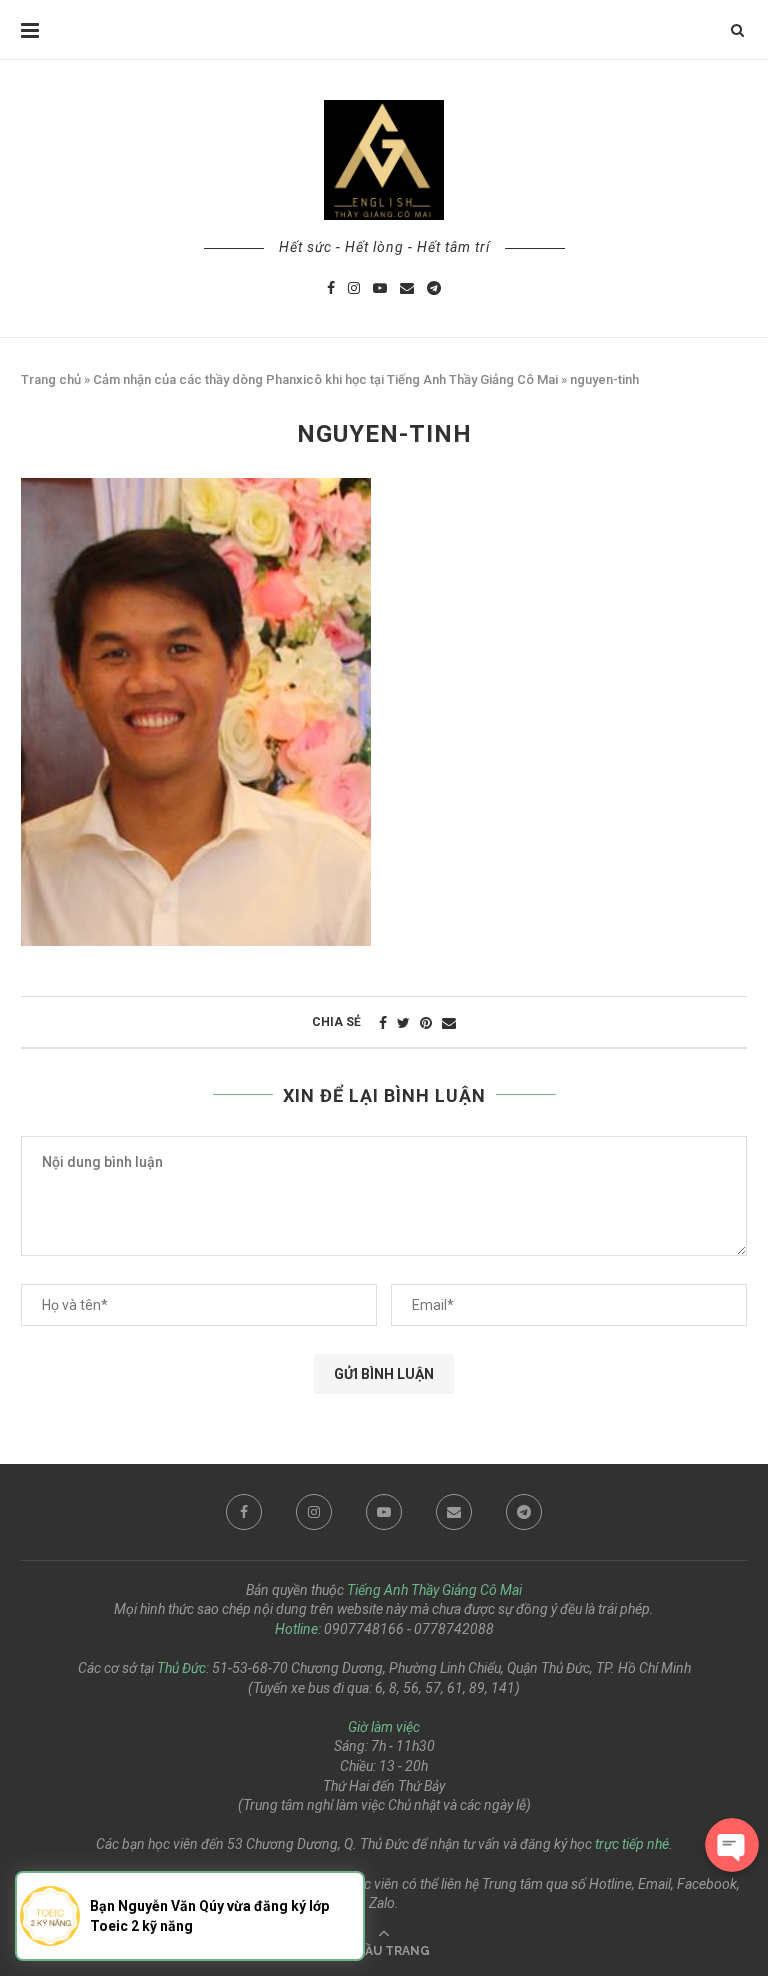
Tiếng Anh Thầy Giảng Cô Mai (434, 1590)
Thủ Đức (181, 1668)
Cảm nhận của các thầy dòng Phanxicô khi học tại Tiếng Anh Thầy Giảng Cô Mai (325, 379)
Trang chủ (51, 379)
